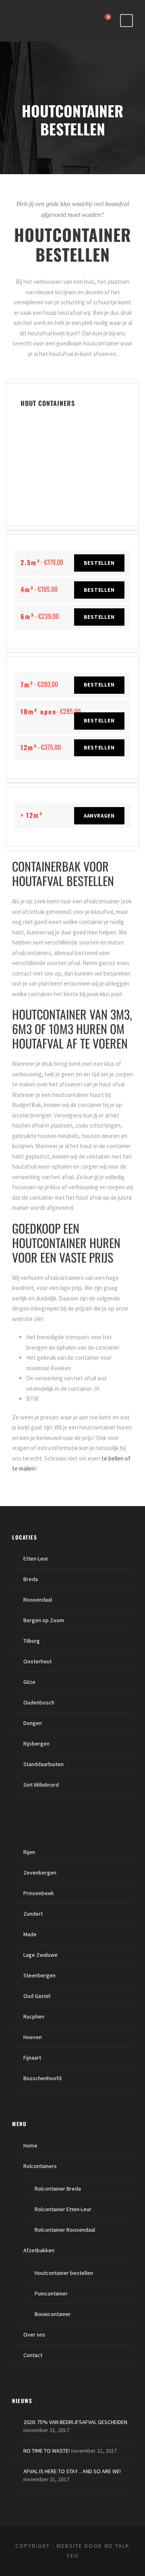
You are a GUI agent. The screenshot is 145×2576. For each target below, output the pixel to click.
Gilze (29, 1682)
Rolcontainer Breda (58, 2189)
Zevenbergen (40, 1873)
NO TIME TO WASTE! (47, 2451)
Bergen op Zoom (44, 1620)
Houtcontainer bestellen (64, 2273)
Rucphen (34, 2016)
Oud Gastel (37, 1996)
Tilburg (32, 1641)
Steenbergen (39, 1975)
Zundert (33, 1914)
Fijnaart (32, 2058)
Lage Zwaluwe (40, 1955)
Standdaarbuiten (43, 1764)
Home (30, 2145)
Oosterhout (37, 1661)
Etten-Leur (36, 1559)
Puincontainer (51, 2293)
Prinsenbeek (39, 1893)
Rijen (29, 1852)
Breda (31, 1579)
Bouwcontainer (53, 2314)
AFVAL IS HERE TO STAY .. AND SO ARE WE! (72, 2471)
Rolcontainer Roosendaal (65, 2230)
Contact (33, 2355)
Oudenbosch (39, 1702)
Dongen (33, 1723)
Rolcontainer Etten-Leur (63, 2209)
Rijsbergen (36, 1744)
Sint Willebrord (41, 1785)
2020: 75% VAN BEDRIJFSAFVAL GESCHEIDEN (75, 2422)
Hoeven (33, 2037)
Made (30, 1934)
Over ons (34, 2335)
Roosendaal (38, 1600)
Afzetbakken (39, 2250)
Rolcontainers (40, 2166)
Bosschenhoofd (42, 2078)
